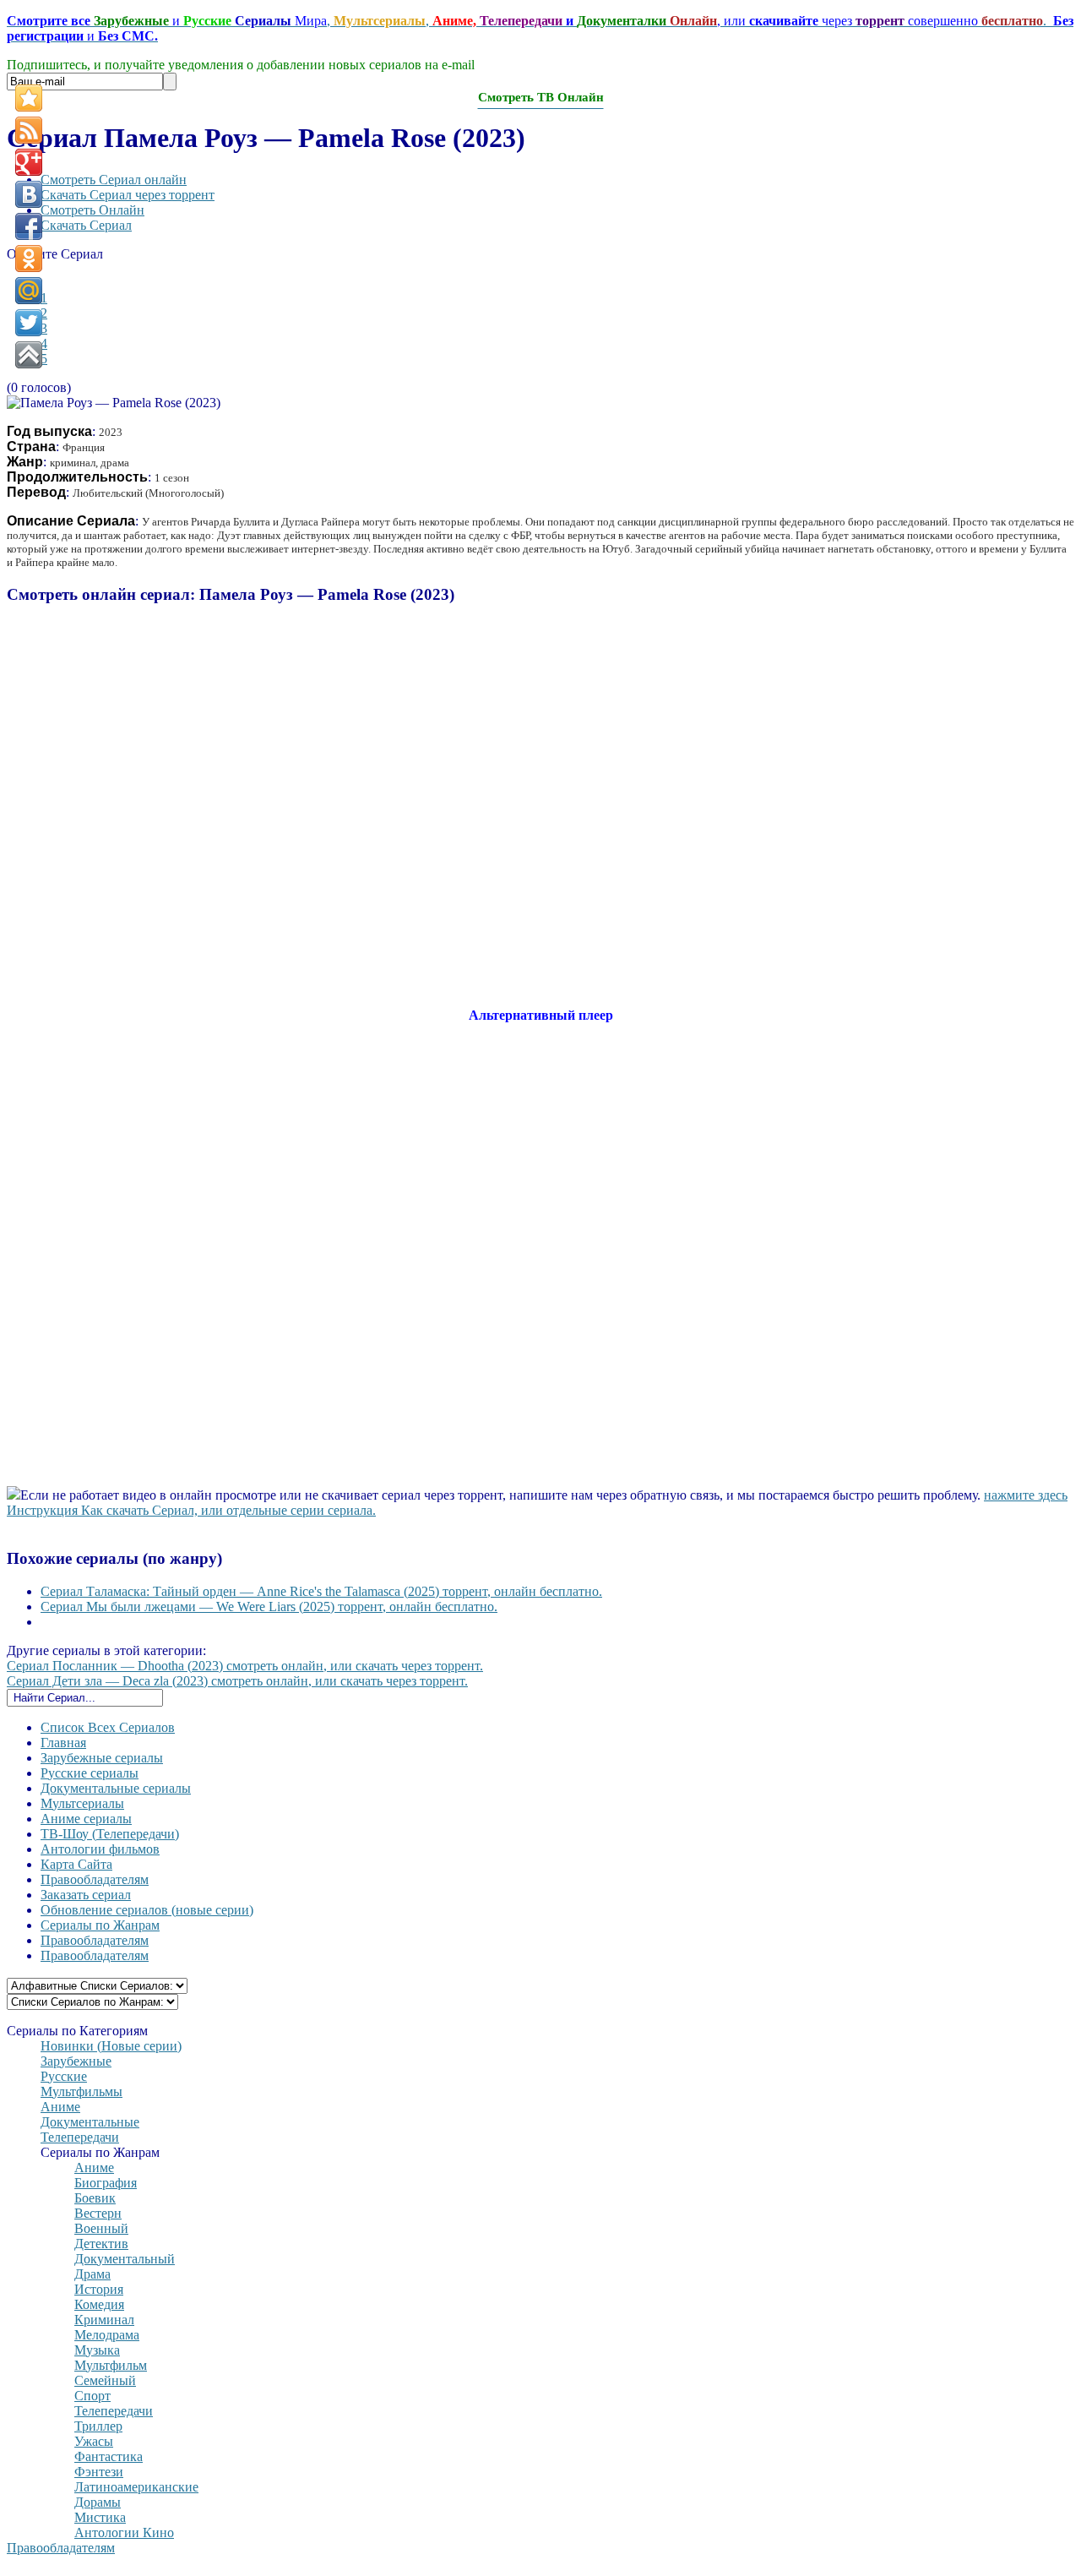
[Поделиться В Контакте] (29, 194)
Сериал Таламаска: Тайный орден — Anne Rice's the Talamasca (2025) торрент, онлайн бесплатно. (321, 1591)
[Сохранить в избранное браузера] (29, 98)
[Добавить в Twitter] (29, 323)
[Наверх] (29, 355)
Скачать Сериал (86, 225)
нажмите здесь (1026, 1495)
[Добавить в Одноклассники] (29, 259)
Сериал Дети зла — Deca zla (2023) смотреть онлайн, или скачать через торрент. (237, 1681)
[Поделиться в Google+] (29, 162)
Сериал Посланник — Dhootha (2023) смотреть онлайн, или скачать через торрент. (245, 1666)
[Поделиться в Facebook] (29, 226)
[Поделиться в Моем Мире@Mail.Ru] (29, 291)
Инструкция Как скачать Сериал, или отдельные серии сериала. (191, 1510)
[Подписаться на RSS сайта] (29, 130)
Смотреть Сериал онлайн (114, 180)
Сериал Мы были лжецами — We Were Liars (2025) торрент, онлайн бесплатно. (269, 1607)
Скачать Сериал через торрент (128, 195)
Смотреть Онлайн (92, 210)
